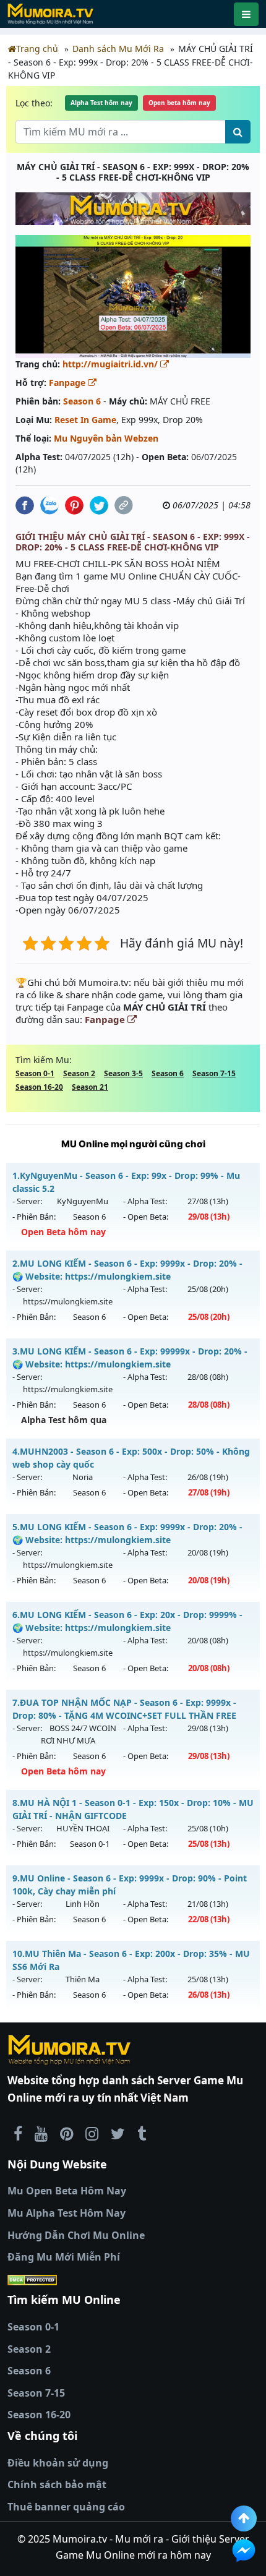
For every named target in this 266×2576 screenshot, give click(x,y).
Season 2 (79, 1073)
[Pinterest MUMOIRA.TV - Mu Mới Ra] (66, 2133)
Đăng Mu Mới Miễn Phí (64, 2257)
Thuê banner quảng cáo (66, 2507)
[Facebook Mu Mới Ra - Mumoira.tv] (18, 2133)
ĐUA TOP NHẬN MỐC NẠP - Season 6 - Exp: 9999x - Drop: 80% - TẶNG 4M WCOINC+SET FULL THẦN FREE (124, 1709)
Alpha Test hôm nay (101, 103)
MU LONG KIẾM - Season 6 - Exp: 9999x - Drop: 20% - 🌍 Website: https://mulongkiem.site (127, 1270)
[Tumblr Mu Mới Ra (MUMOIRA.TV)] (142, 2133)
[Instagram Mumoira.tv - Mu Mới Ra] (92, 2133)
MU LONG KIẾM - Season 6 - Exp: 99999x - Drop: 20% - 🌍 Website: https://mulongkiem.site (130, 1358)
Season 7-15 (214, 1073)
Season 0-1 (35, 1073)
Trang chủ (37, 49)
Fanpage (68, 383)
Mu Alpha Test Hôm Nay (66, 2213)
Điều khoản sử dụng (58, 2463)
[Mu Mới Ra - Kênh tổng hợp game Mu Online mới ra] (41, 2133)
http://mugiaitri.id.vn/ (111, 364)
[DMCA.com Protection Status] (133, 2280)
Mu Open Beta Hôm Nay (67, 2191)
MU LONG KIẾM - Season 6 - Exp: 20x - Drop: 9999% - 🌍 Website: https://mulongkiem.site (127, 1621)
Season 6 (82, 401)
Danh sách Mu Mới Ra (118, 49)
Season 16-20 (39, 1087)
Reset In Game (85, 420)
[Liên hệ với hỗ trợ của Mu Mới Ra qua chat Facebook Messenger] (244, 2551)
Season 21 (90, 1087)
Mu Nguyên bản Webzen (106, 438)
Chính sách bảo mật (57, 2484)
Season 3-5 (123, 1073)
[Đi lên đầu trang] (244, 2518)
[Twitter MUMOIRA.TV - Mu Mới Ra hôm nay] (118, 2133)
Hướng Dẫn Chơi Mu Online (76, 2235)
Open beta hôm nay (179, 103)
